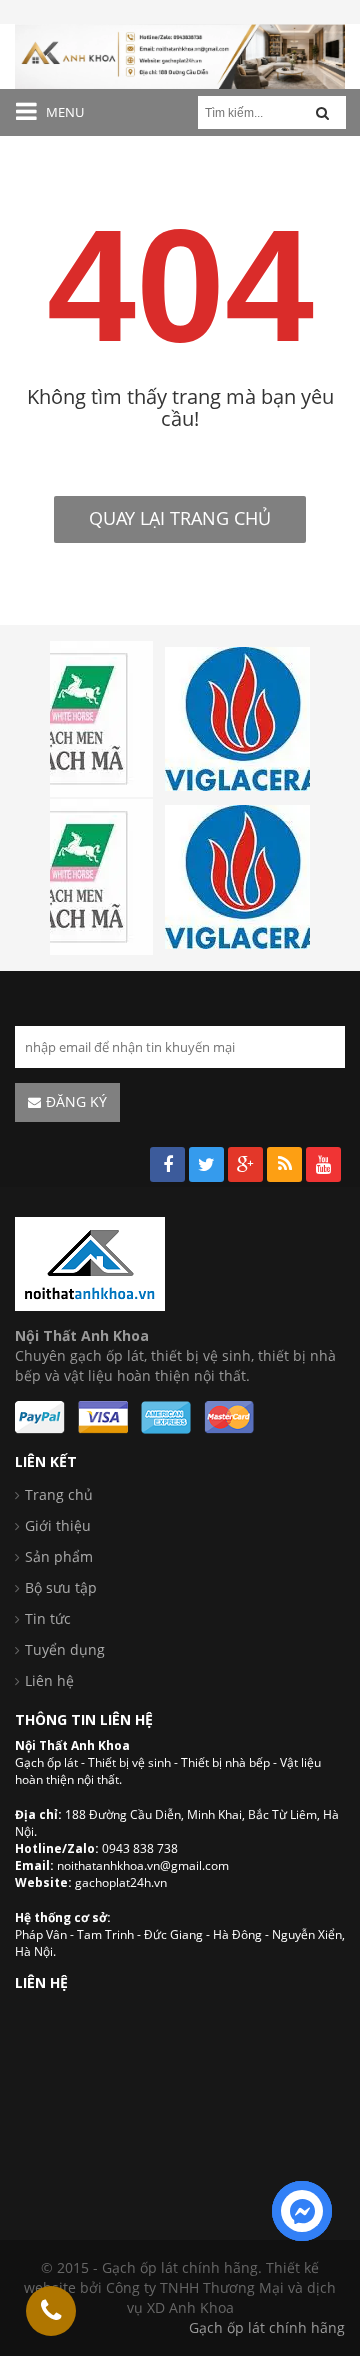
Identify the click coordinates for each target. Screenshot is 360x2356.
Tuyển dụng (65, 1649)
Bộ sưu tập (61, 1587)
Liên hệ (49, 1680)
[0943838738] (51, 2311)
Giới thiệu (58, 1525)
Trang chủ (59, 1494)
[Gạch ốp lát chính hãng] (90, 1262)
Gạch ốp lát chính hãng (267, 2327)
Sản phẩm (59, 1556)
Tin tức (48, 1618)
